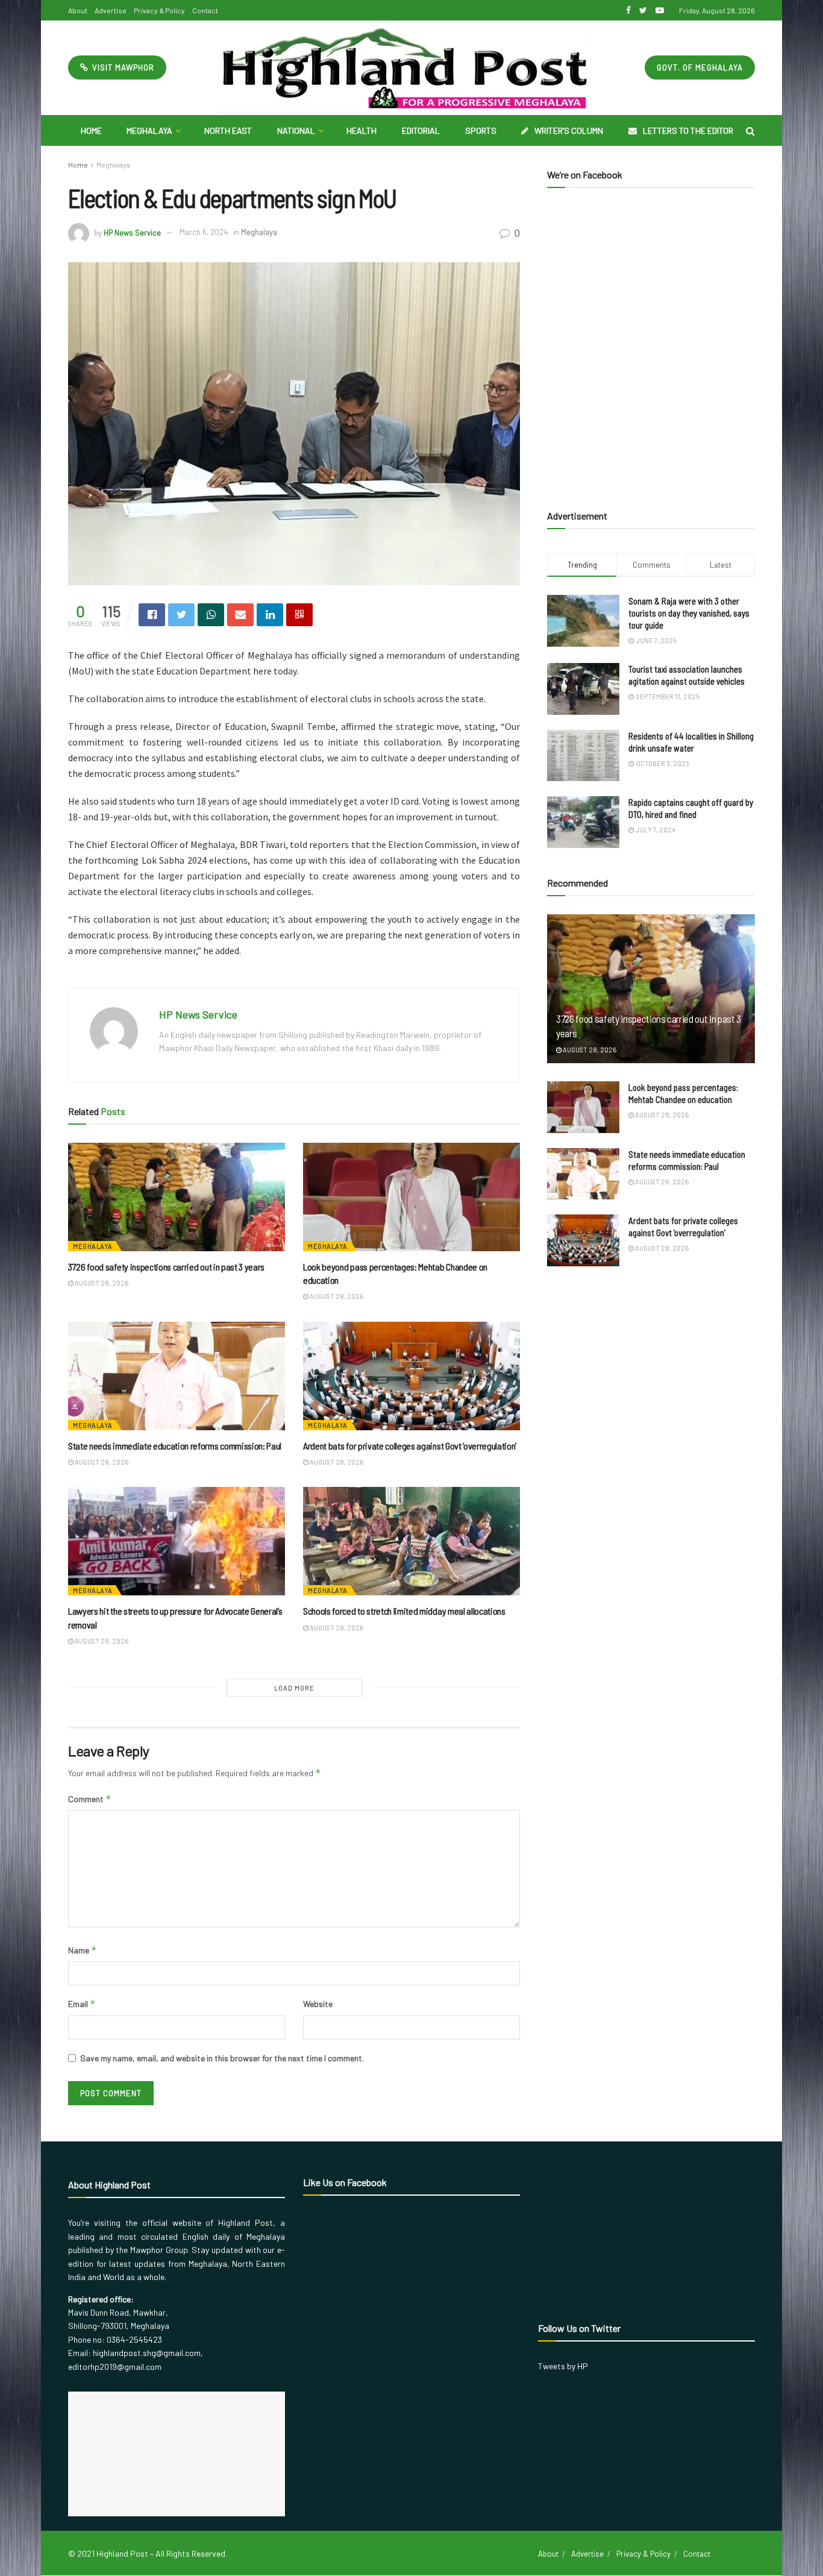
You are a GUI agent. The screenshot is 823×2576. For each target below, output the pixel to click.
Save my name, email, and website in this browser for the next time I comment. (222, 2058)
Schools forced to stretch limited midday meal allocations (404, 1611)
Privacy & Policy (159, 10)
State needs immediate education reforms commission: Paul (175, 1446)
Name (83, 1950)
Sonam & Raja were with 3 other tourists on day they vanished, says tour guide (689, 613)
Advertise (111, 10)
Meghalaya (149, 130)
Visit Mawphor (122, 68)
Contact (205, 10)
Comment (90, 1799)
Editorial (421, 130)
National (296, 130)
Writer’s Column (569, 130)
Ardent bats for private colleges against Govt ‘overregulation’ (410, 1446)
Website (318, 2004)
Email (82, 2004)
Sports (481, 130)
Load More (294, 1688)
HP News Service (132, 232)
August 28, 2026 (101, 1283)
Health (361, 130)
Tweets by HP (563, 2366)
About (78, 10)
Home (91, 130)
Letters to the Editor (688, 130)
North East (228, 130)
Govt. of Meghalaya (700, 68)
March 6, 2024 (204, 232)
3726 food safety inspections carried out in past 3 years (166, 1267)
